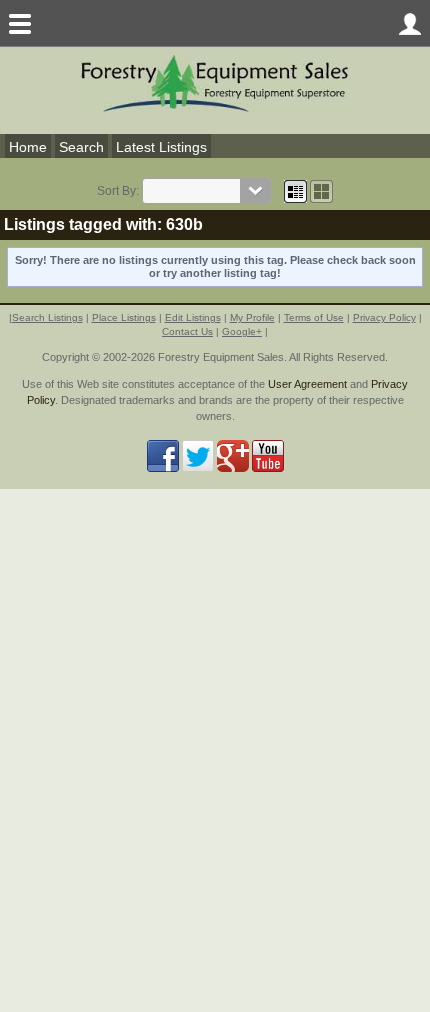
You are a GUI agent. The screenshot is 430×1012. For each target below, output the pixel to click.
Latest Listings (161, 147)
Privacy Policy (384, 317)
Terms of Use (314, 317)
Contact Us (187, 331)
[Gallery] (321, 191)
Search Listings (47, 317)
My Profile (252, 317)
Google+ (242, 331)
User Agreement (307, 384)
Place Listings (124, 317)
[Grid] (295, 191)
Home (28, 147)
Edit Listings (193, 317)
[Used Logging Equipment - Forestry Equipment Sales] (215, 82)
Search (81, 147)
